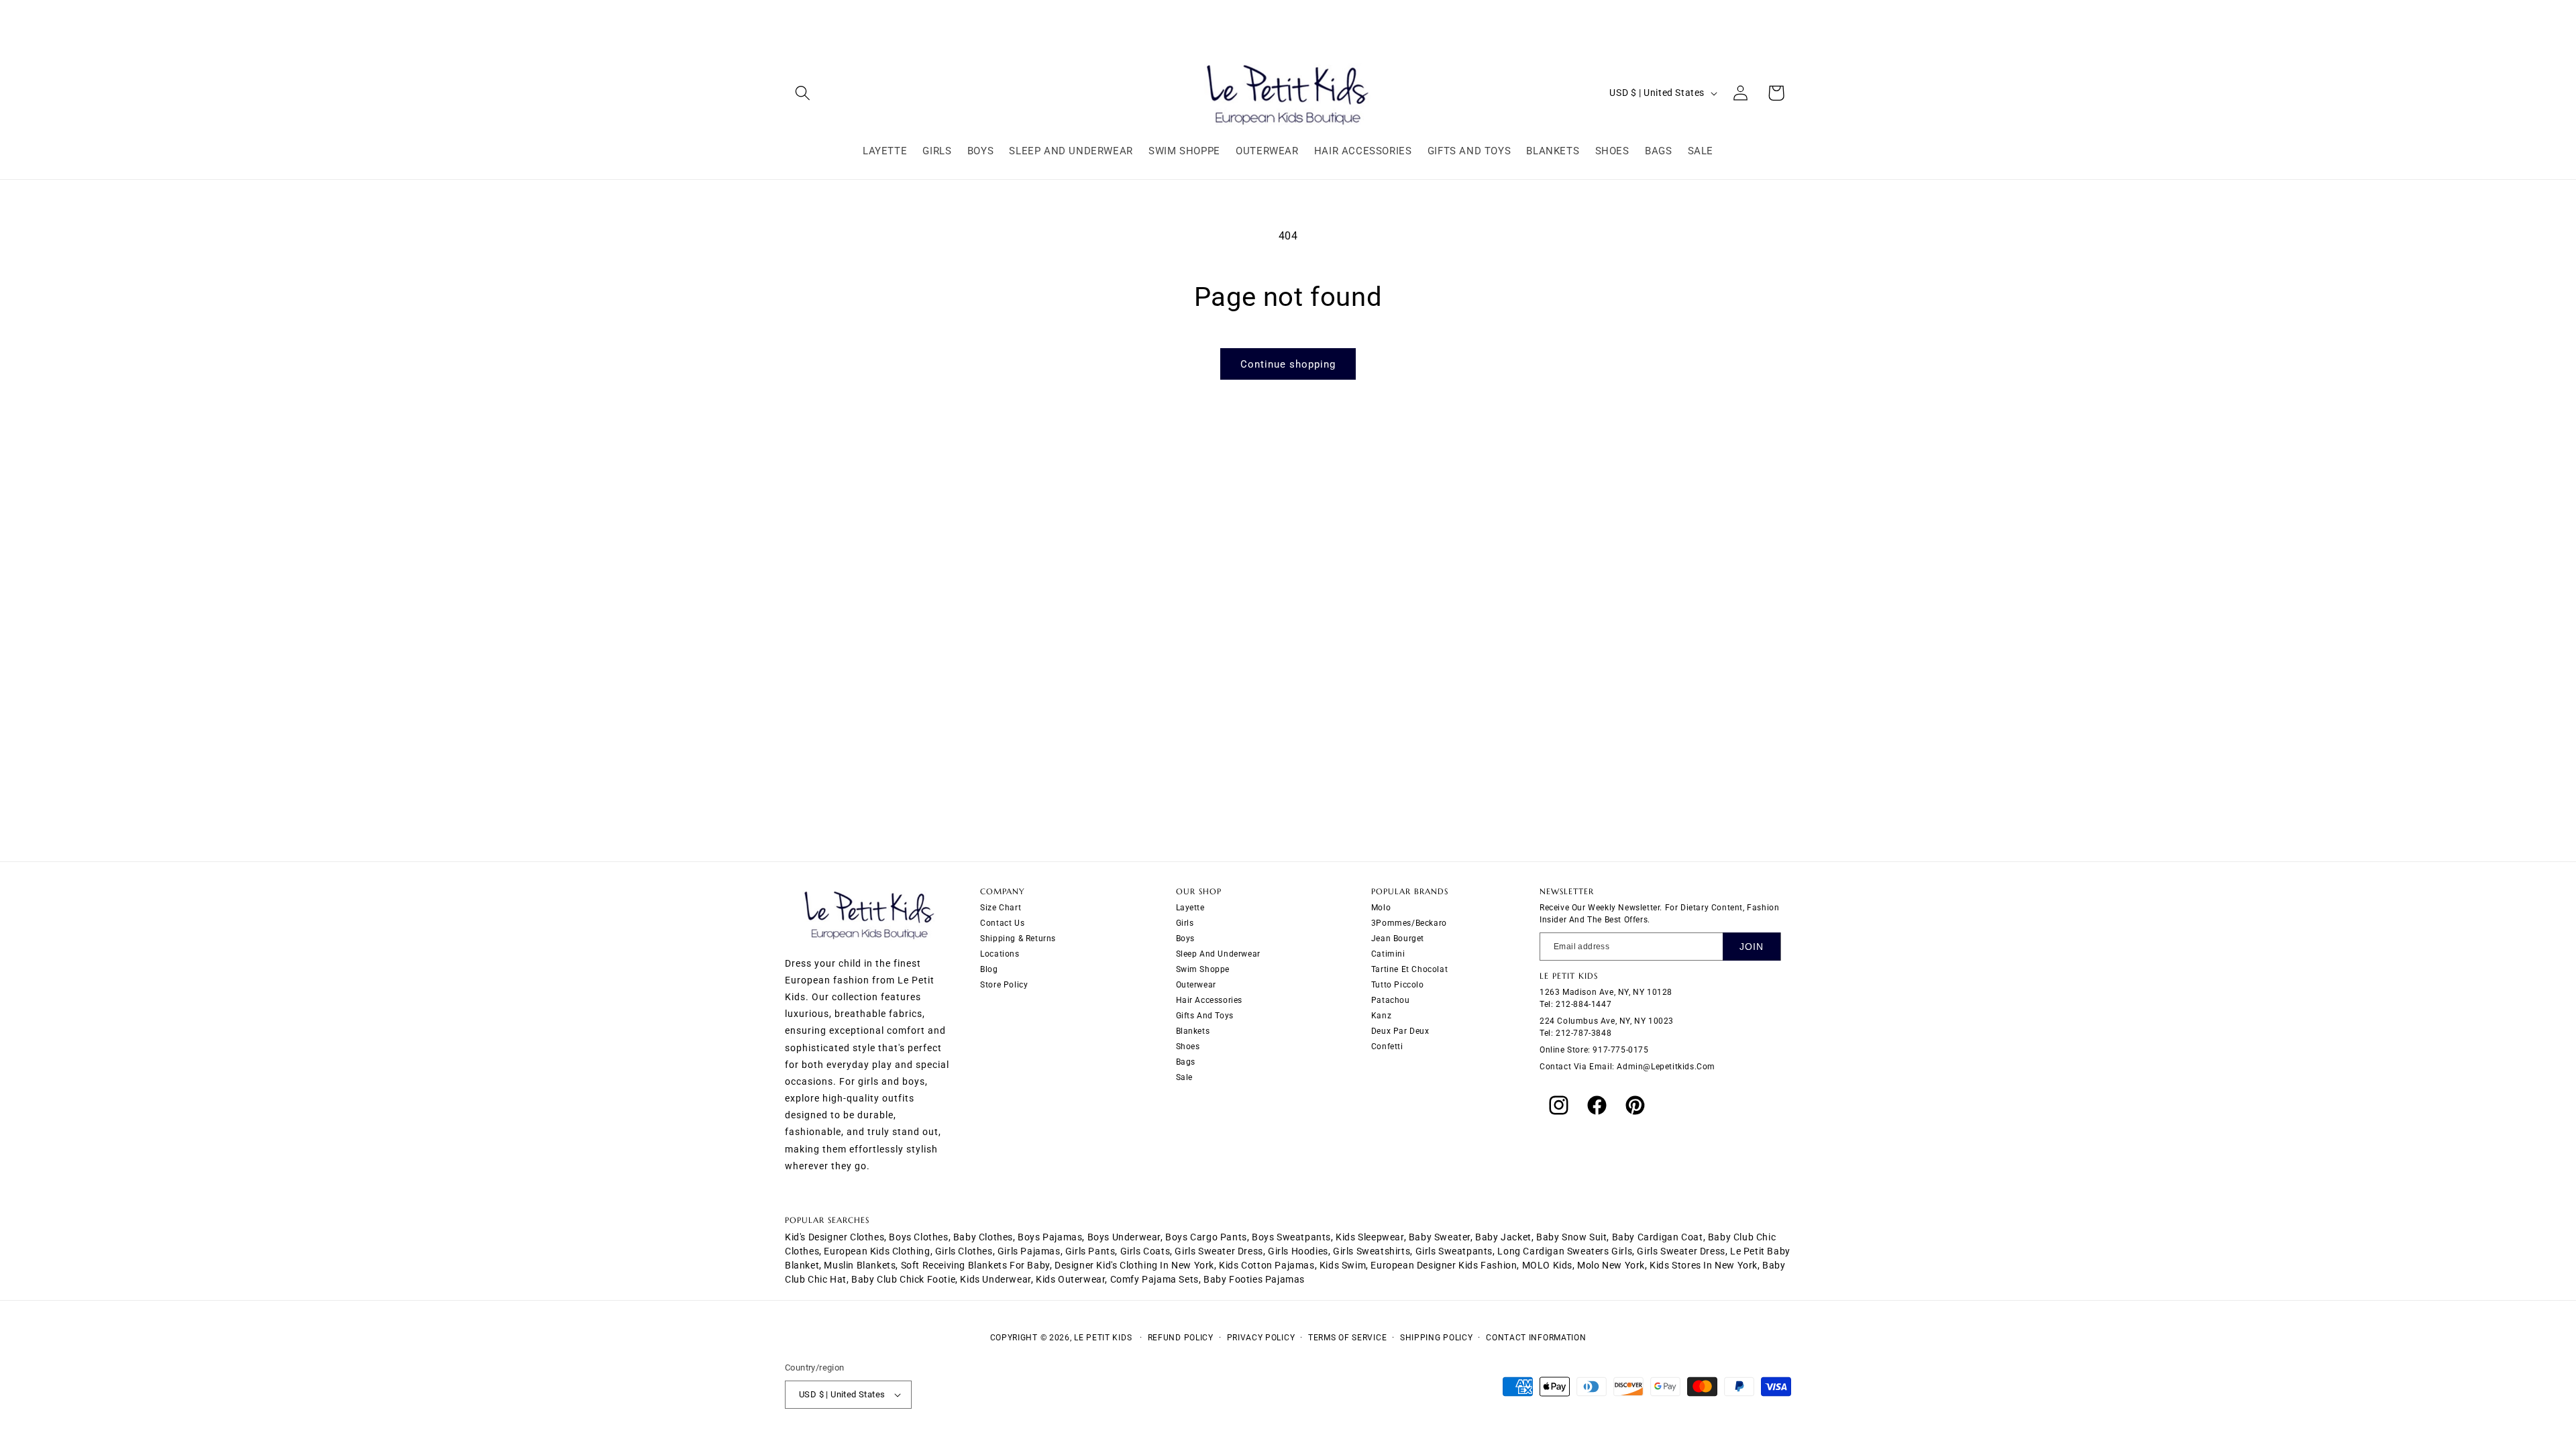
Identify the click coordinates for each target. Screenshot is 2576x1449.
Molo (1381, 908)
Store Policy (1004, 985)
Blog (989, 969)
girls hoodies (1298, 1251)
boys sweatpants (1291, 1237)
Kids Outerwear (1070, 1279)
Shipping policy (1437, 1338)
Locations (1000, 954)
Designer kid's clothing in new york (1134, 1265)
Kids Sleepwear (1370, 1237)
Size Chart (1001, 908)
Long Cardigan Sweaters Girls (1565, 1251)
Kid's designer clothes (835, 1237)
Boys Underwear (1124, 1237)
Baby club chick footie (903, 1279)
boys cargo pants (1206, 1237)
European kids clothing (877, 1251)
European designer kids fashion (1444, 1265)
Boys (1185, 938)
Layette (1190, 908)
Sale (1184, 1077)
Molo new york (1611, 1265)
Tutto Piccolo (1398, 985)
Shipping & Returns (1018, 938)
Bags (1186, 1062)
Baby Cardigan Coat (1658, 1237)
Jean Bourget (1398, 938)
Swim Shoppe (1203, 969)
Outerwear (1196, 985)
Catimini (1388, 954)
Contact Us (1002, 923)
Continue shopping (1288, 364)
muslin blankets (860, 1265)
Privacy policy (1261, 1338)
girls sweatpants (1454, 1251)
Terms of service (1347, 1338)
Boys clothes (918, 1237)
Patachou (1391, 1000)
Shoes (1188, 1046)
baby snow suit (1571, 1237)
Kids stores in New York (1704, 1265)
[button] (803, 93)
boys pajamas (1050, 1237)
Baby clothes (983, 1237)
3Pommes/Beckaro (1409, 923)
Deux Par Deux (1400, 1031)
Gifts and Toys (1205, 1016)
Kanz (1381, 1016)
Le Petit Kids (1103, 1338)
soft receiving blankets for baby (975, 1265)
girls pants (1090, 1251)
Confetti (1387, 1046)
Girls (1185, 923)
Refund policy (1181, 1338)
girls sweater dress (1219, 1251)
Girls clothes (964, 1251)
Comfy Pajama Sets (1155, 1279)
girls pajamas (1029, 1251)
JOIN (1752, 947)
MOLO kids (1547, 1265)
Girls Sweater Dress (1681, 1251)
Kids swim (1343, 1265)
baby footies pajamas (1254, 1279)
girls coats (1145, 1251)
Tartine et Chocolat (1409, 969)
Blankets (1193, 1031)
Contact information (1536, 1338)
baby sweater (1440, 1237)
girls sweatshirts (1372, 1251)
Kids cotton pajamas (1267, 1265)
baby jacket (1503, 1237)
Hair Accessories (1210, 1000)
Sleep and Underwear (1218, 954)
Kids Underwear (995, 1279)
